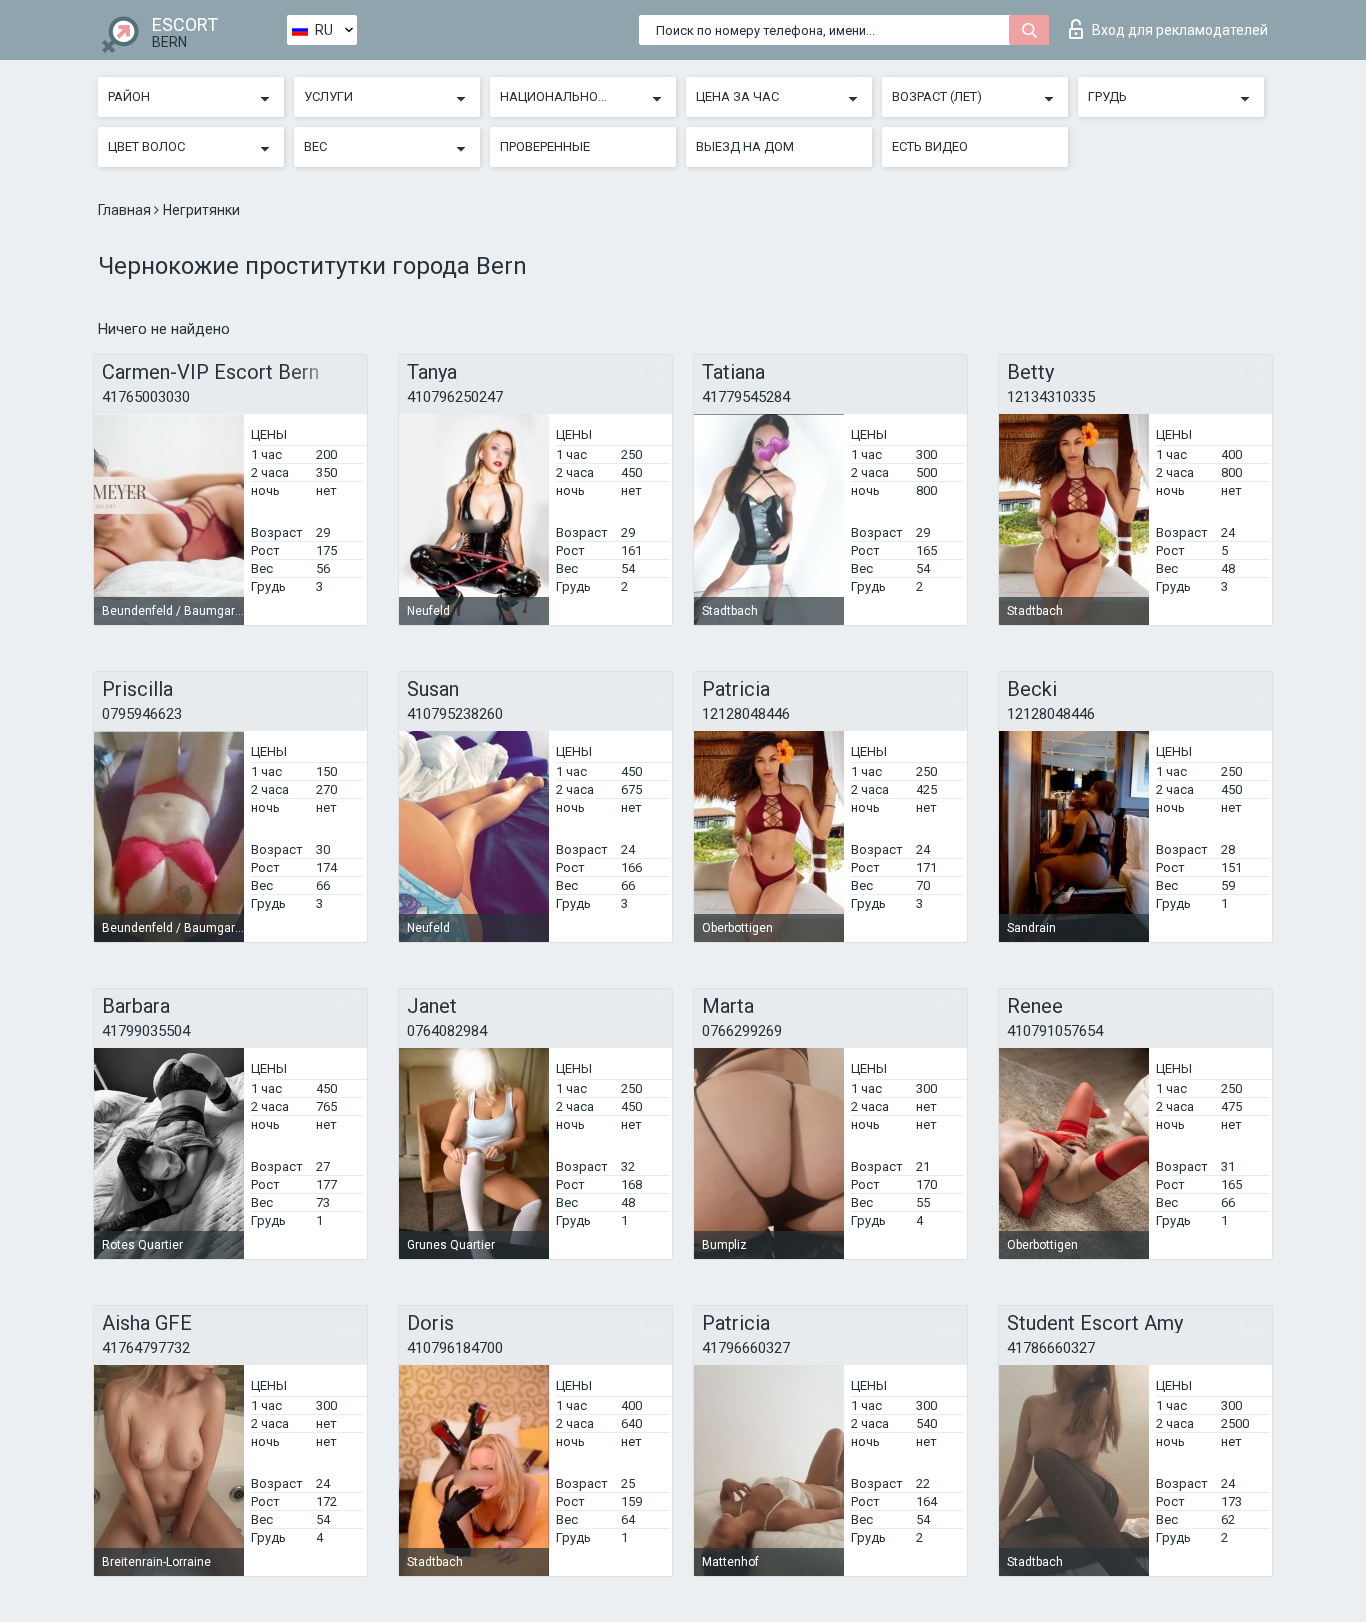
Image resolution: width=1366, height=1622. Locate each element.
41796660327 (746, 1348)
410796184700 (455, 1348)
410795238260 (455, 714)
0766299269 (742, 1031)
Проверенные (545, 146)
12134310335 (1051, 397)
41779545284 (746, 397)
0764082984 (447, 1031)
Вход (1180, 30)
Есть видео (930, 146)
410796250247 (455, 397)
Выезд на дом (745, 146)
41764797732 (146, 1348)
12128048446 (746, 714)
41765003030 (146, 397)
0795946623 (142, 714)
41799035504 (146, 1031)
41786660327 (1051, 1348)
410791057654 (1055, 1031)
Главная (126, 210)
